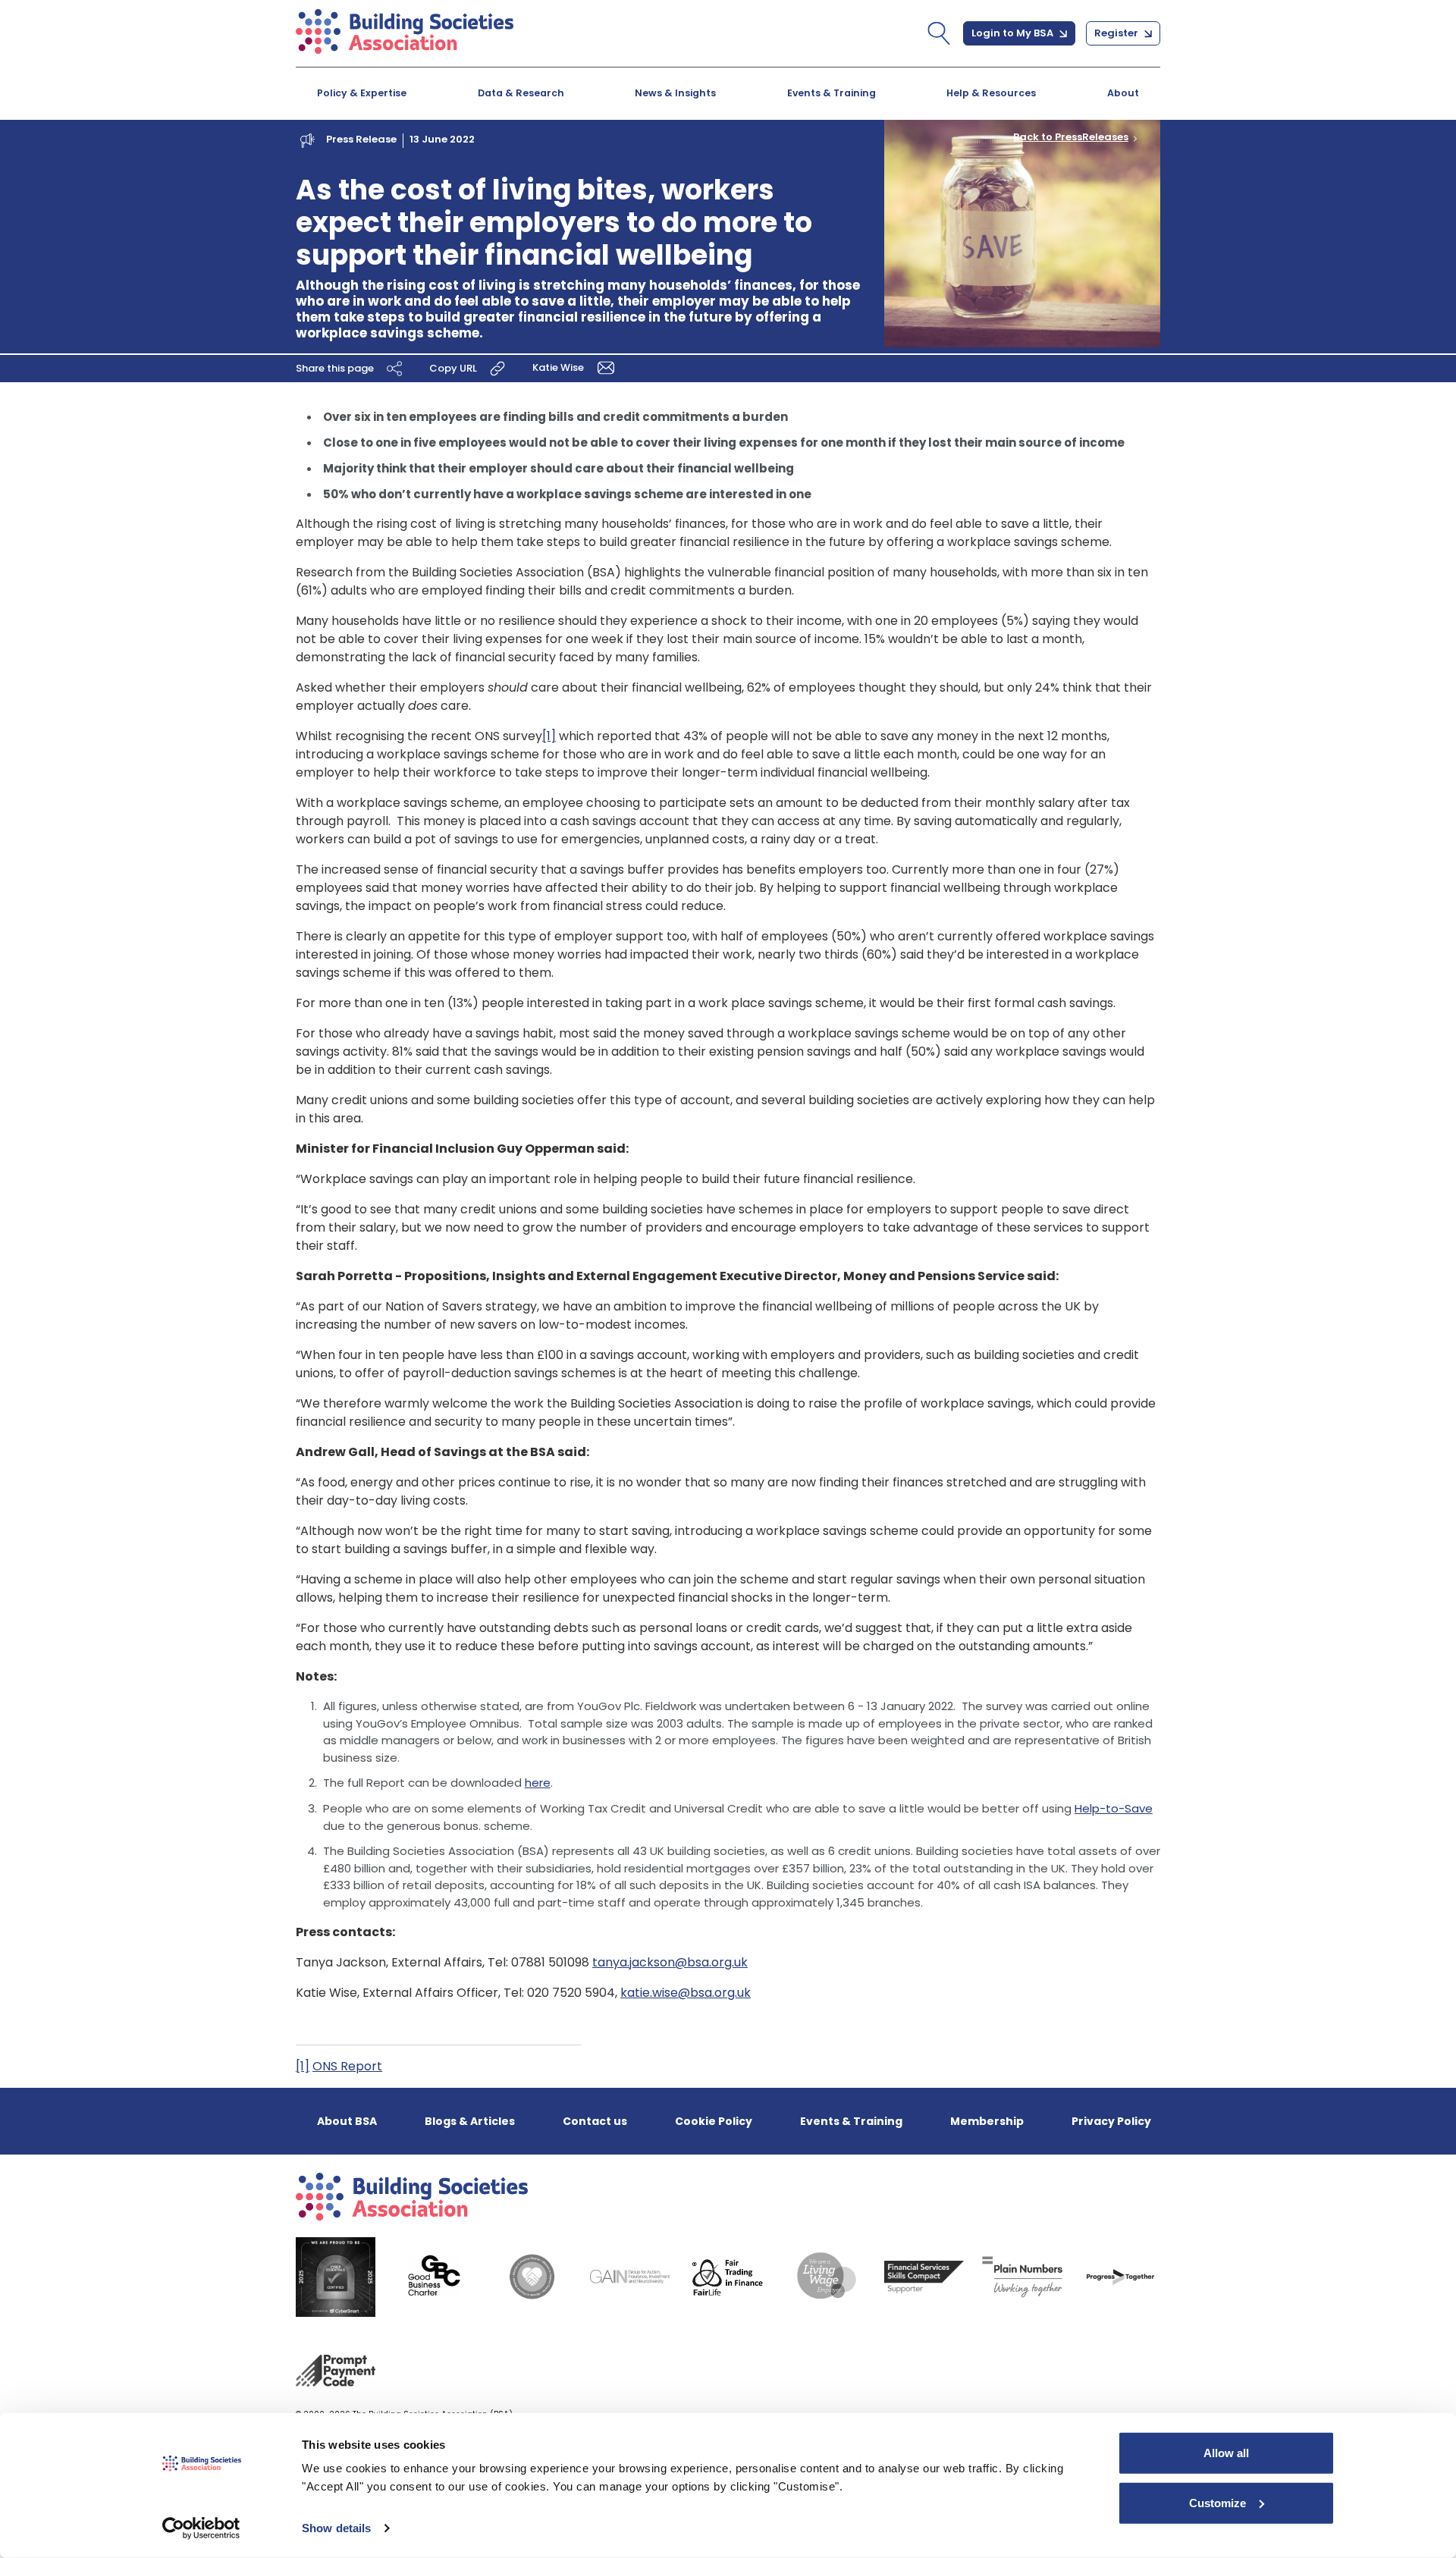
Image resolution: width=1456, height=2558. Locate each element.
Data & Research (521, 93)
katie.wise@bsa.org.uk (686, 1993)
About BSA (347, 2121)
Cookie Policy (714, 2121)
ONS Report (347, 2066)
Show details (336, 2528)
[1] (549, 736)
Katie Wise (559, 367)
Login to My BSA (1014, 33)
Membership (987, 2121)
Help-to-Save (1114, 1808)
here (538, 1783)
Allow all (1226, 2453)
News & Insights (675, 93)
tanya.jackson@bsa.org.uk (670, 1962)
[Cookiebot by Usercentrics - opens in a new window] (201, 2528)
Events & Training (832, 93)
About (1123, 93)
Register (1117, 33)
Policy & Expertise (362, 93)
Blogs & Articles (470, 2121)
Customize (1218, 2502)
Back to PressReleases (1071, 137)
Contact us (595, 2121)
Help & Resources (991, 93)
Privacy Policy (1111, 2121)
